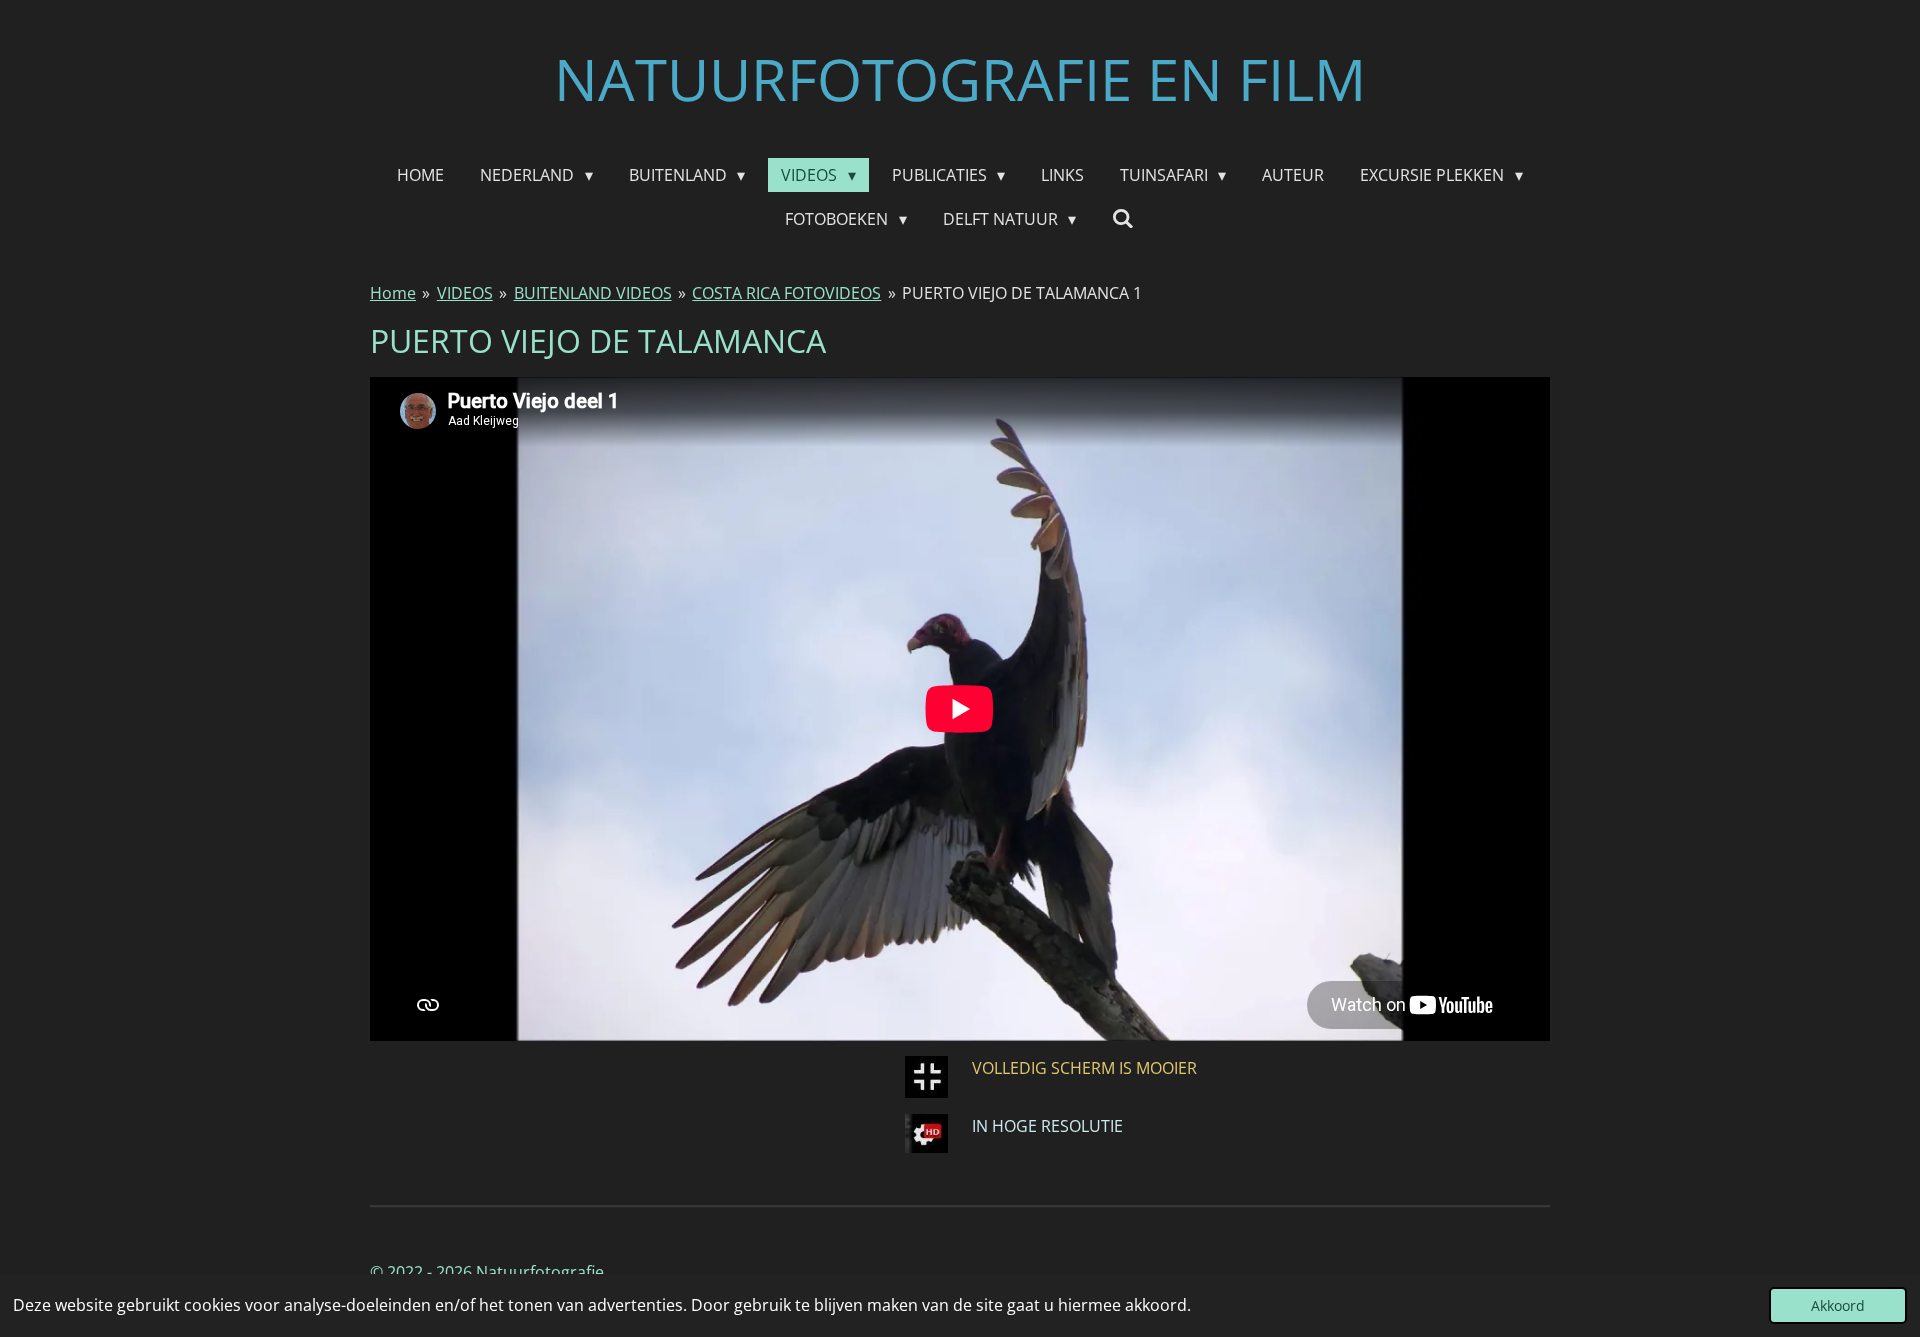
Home (393, 293)
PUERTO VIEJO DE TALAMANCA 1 (1022, 293)
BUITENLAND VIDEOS (593, 293)
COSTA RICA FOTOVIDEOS (786, 293)
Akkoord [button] (1838, 1305)
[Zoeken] (1123, 218)
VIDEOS (465, 293)
